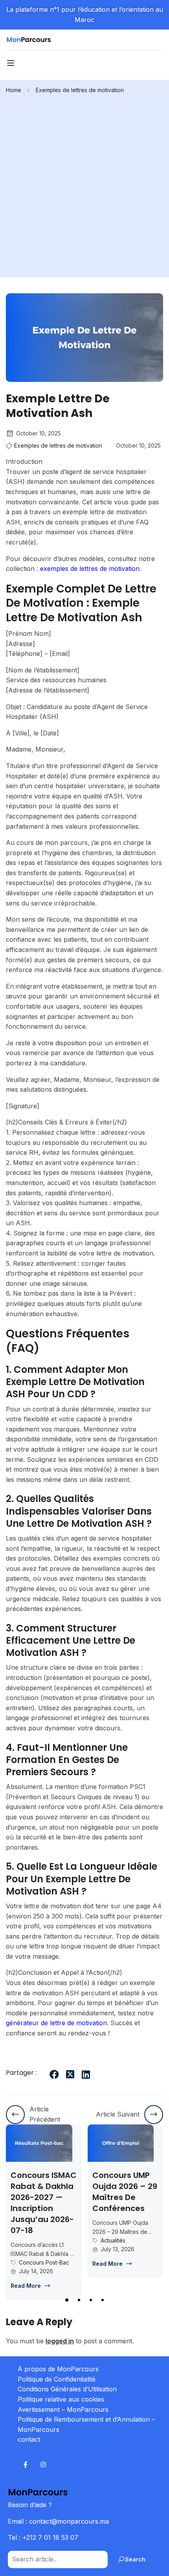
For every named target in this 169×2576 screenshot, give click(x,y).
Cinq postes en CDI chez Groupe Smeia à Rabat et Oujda (133, 2192)
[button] (66, 2300)
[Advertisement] (84, 183)
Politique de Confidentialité (57, 2379)
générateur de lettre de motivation (56, 2023)
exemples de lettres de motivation (90, 569)
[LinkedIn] (86, 2074)
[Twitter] (70, 2074)
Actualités (40, 2240)
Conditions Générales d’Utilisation (67, 2389)
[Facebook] (54, 2074)
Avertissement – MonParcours (63, 2409)
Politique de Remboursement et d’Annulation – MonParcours (86, 2424)
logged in (60, 2341)
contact (29, 2439)
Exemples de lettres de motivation (80, 90)
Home (14, 90)
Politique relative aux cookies (61, 2399)
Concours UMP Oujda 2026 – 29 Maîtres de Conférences (52, 2192)
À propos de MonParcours (58, 2369)
